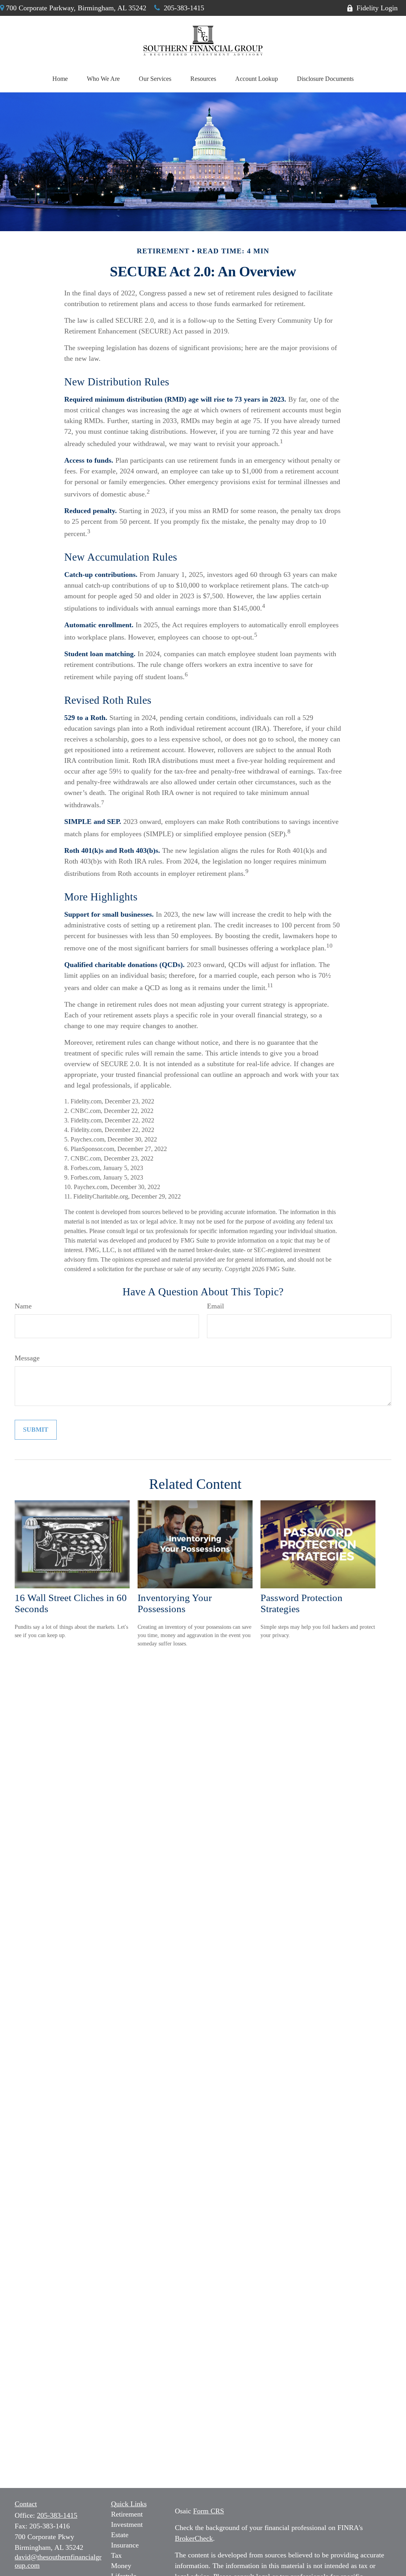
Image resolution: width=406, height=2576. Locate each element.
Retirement (127, 2514)
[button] (60, 79)
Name (23, 1306)
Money (121, 2566)
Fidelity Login (377, 8)
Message (27, 1358)
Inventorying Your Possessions (175, 1603)
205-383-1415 (184, 8)
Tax (116, 2555)
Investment (127, 2524)
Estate (120, 2535)
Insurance (125, 2545)
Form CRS (209, 2511)
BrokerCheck (194, 2538)
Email (215, 1306)
